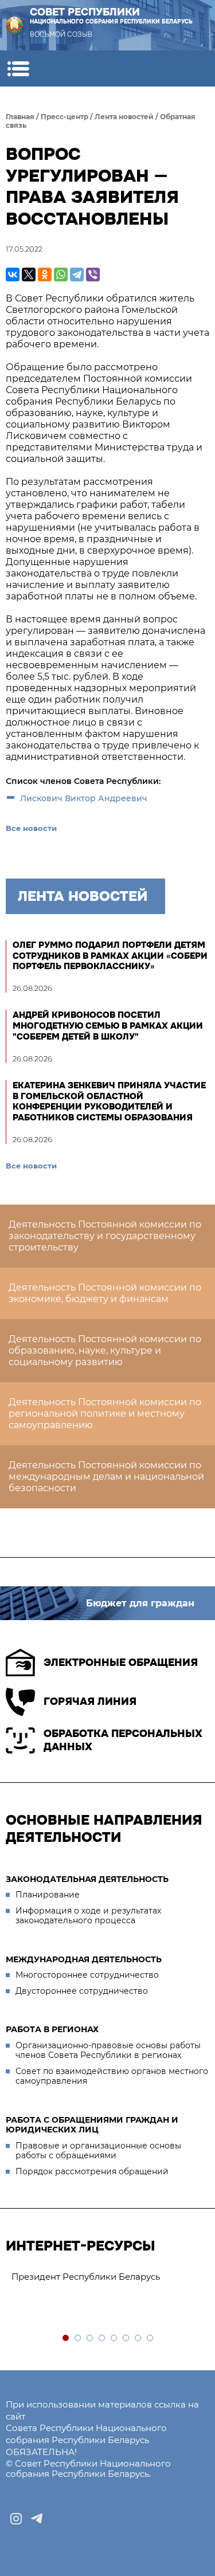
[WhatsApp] (61, 275)
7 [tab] (138, 2338)
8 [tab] (150, 2338)
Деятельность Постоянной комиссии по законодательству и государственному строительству (105, 1236)
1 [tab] (66, 2338)
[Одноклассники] (45, 275)
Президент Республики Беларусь (86, 2277)
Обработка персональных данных (123, 1740)
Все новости (31, 828)
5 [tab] (114, 2338)
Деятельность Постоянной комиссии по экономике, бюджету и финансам (105, 1293)
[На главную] (14, 25)
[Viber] (93, 275)
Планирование (48, 1895)
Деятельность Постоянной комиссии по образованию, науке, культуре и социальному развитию (105, 1350)
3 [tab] (90, 2338)
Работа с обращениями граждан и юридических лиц (92, 2125)
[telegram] (37, 2519)
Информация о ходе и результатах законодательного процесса (88, 1916)
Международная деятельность (84, 1959)
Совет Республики (111, 16)
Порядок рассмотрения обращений (92, 2171)
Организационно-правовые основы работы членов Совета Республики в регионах (108, 2050)
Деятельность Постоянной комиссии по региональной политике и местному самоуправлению (105, 1414)
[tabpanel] (107, 2277)
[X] (29, 275)
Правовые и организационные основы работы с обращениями (98, 2151)
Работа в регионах (52, 2029)
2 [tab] (78, 2338)
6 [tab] (126, 2338)
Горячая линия (90, 1701)
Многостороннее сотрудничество (87, 1975)
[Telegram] (77, 275)
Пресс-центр (64, 117)
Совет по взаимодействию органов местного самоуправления (112, 2076)
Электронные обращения (121, 1663)
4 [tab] (102, 2338)
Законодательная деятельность (87, 1879)
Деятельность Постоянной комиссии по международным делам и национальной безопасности (106, 1477)
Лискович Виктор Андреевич (84, 798)
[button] (18, 68)
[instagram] (16, 2519)
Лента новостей (124, 117)
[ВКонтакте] (13, 275)
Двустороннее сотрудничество (82, 1991)
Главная (20, 117)
